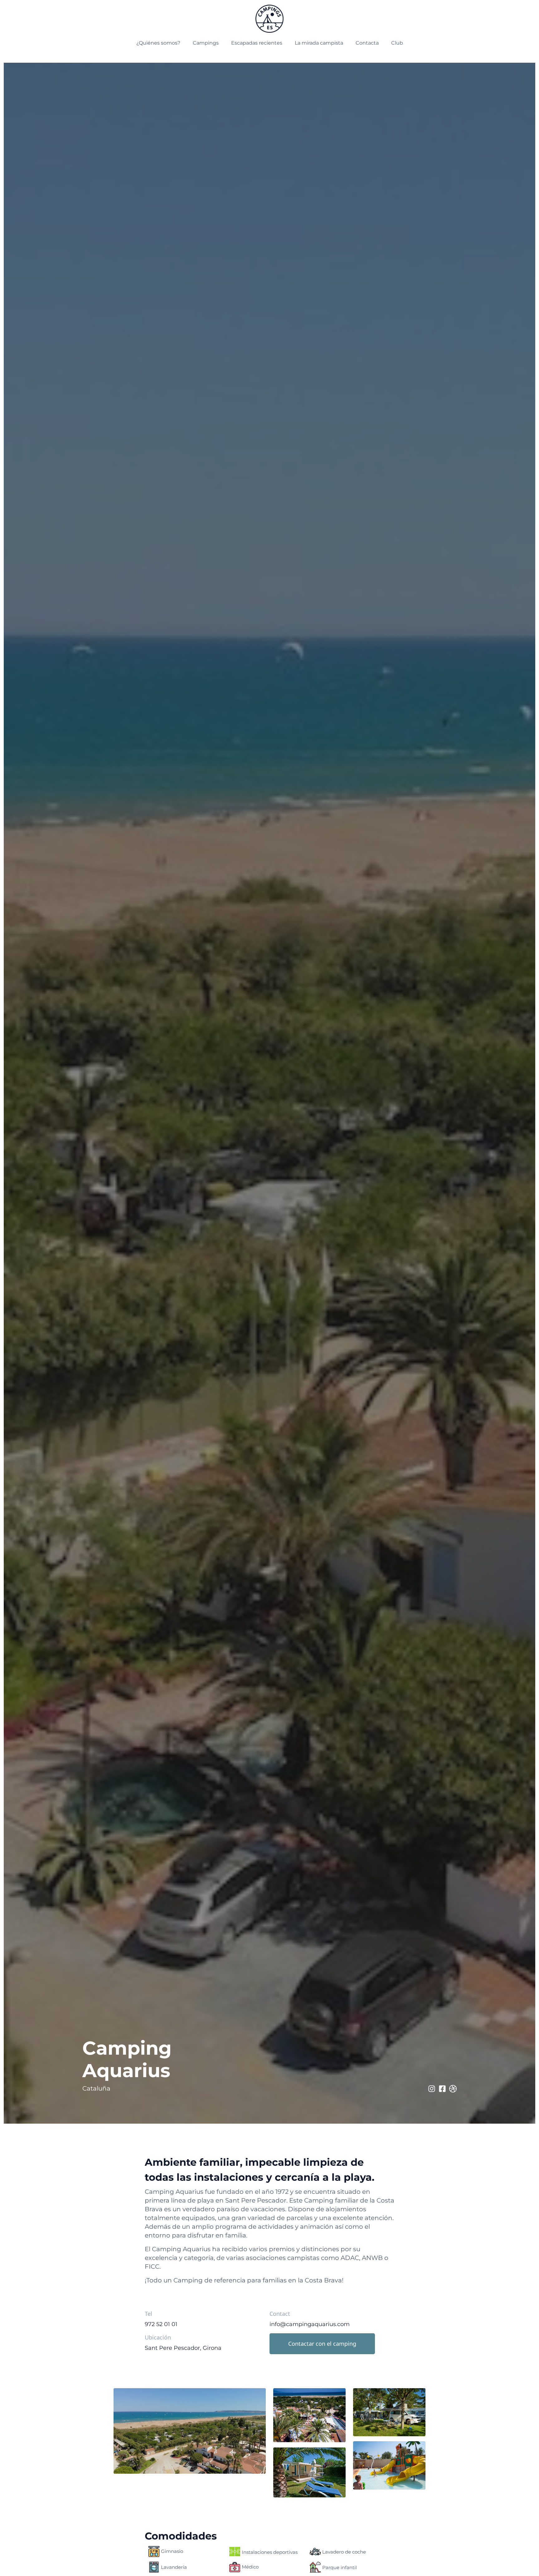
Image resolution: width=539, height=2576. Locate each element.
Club (397, 43)
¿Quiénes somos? (158, 43)
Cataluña (96, 2088)
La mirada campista (319, 43)
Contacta (367, 43)
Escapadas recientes (257, 43)
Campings (206, 43)
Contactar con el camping (322, 2344)
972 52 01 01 (161, 2324)
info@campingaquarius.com (310, 2324)
